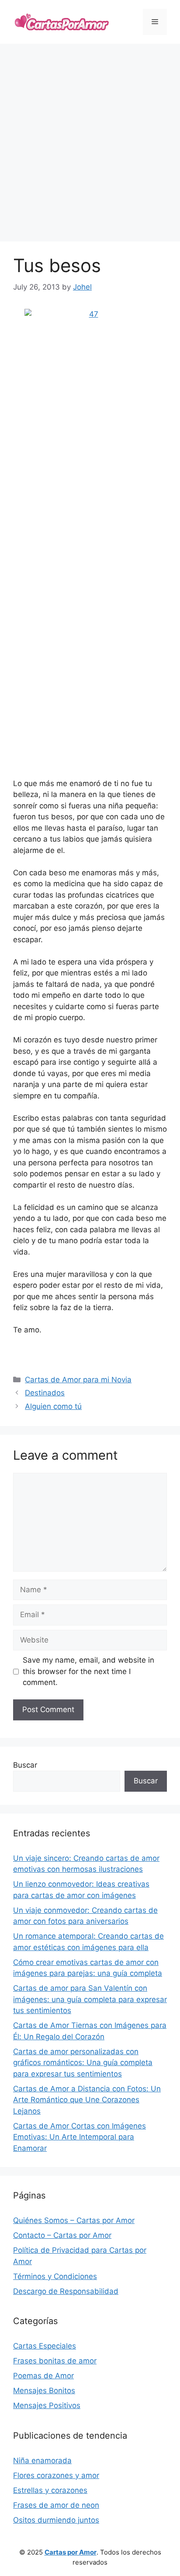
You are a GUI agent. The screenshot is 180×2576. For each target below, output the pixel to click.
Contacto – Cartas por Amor (62, 2235)
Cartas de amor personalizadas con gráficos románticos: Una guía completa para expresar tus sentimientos (83, 2063)
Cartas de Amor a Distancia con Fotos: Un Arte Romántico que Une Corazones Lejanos (87, 2100)
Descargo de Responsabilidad (66, 2291)
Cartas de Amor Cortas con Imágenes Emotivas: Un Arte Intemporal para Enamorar (80, 2137)
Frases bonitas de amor (55, 2361)
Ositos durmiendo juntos (56, 2520)
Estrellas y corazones (50, 2490)
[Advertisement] (90, 143)
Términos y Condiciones (55, 2276)
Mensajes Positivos (47, 2405)
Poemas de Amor (43, 2376)
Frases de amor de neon (56, 2505)
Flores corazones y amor (56, 2475)
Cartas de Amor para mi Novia (78, 1380)
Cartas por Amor (71, 2552)
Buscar (25, 1765)
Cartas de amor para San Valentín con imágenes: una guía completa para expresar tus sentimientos (90, 1999)
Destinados (45, 1393)
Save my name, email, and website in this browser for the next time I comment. (88, 1671)
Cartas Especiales (45, 2346)
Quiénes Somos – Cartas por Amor (74, 2220)
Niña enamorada (42, 2461)
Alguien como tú (53, 1406)
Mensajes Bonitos (44, 2391)
